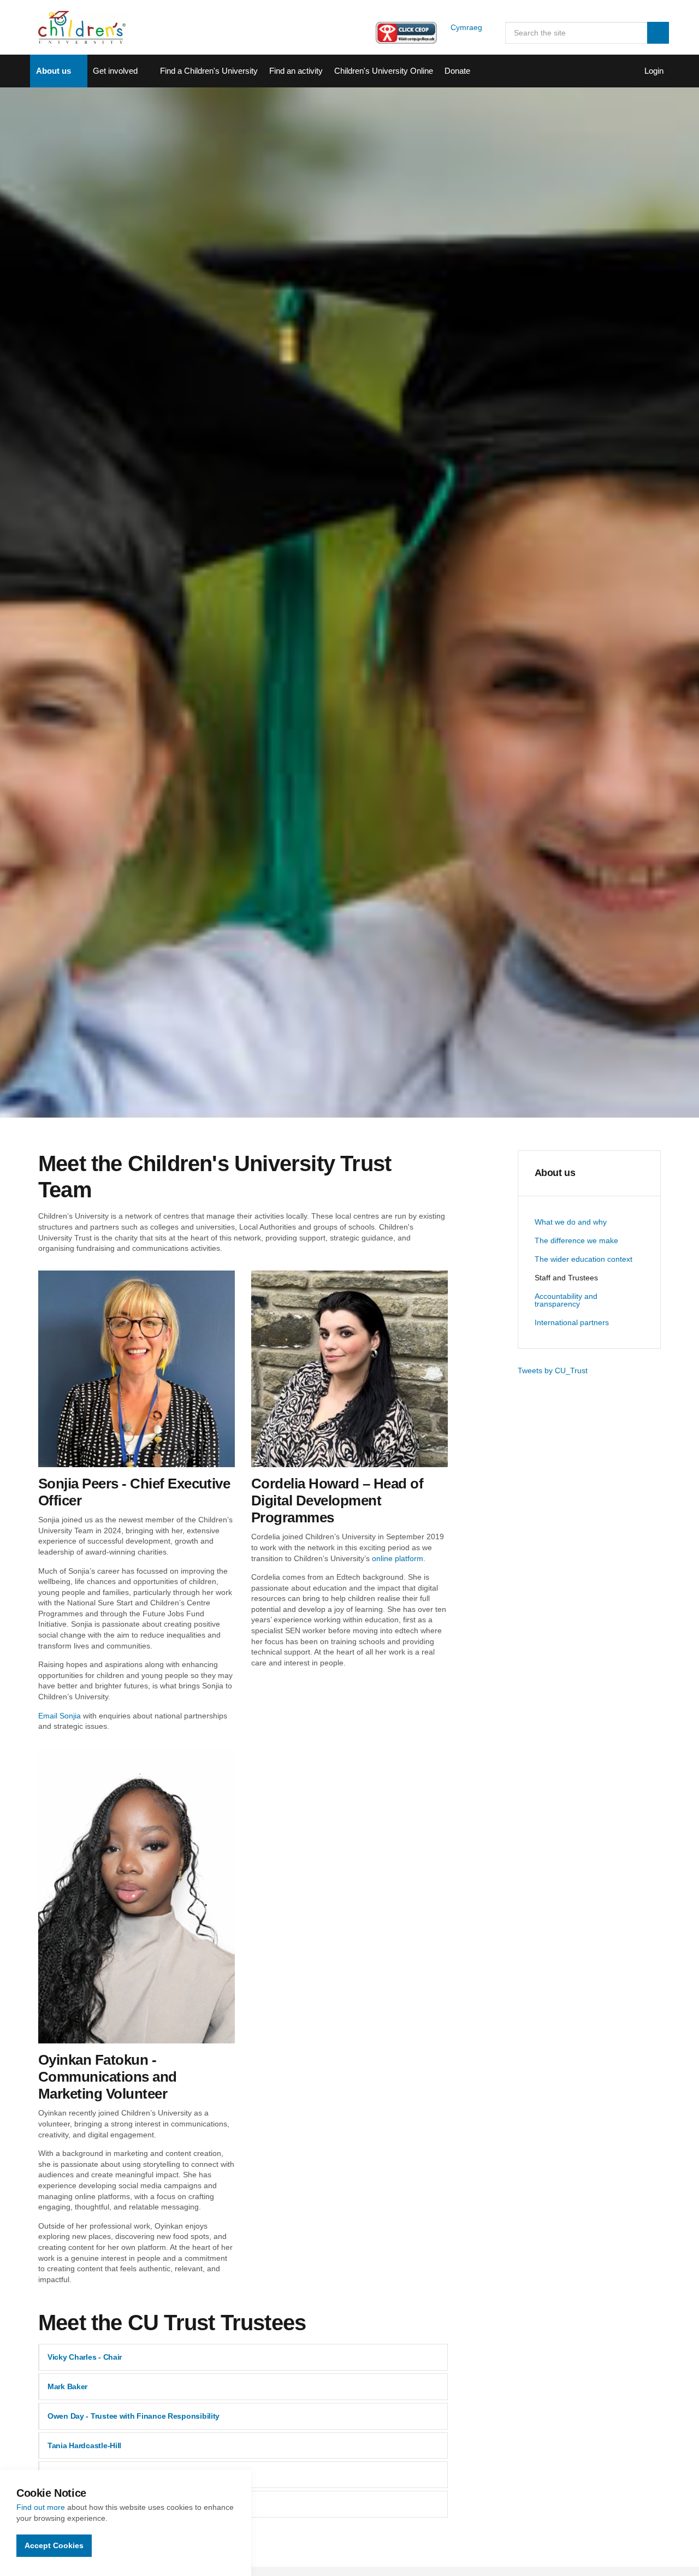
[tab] (243, 2357)
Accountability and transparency (566, 1300)
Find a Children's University (209, 71)
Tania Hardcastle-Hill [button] (84, 2445)
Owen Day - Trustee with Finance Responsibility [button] (134, 2416)
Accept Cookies (54, 2545)
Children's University (82, 27)
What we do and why (571, 1222)
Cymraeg (466, 27)
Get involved (115, 71)
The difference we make (576, 1240)
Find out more (41, 2507)
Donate (457, 71)
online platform (398, 1558)
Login (654, 71)
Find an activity (296, 71)
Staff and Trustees (566, 1278)
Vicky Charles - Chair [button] (85, 2357)
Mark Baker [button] (67, 2386)
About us (54, 71)
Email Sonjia (60, 1716)
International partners (572, 1322)
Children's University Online (384, 71)
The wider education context (584, 1259)
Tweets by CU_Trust (553, 1370)
